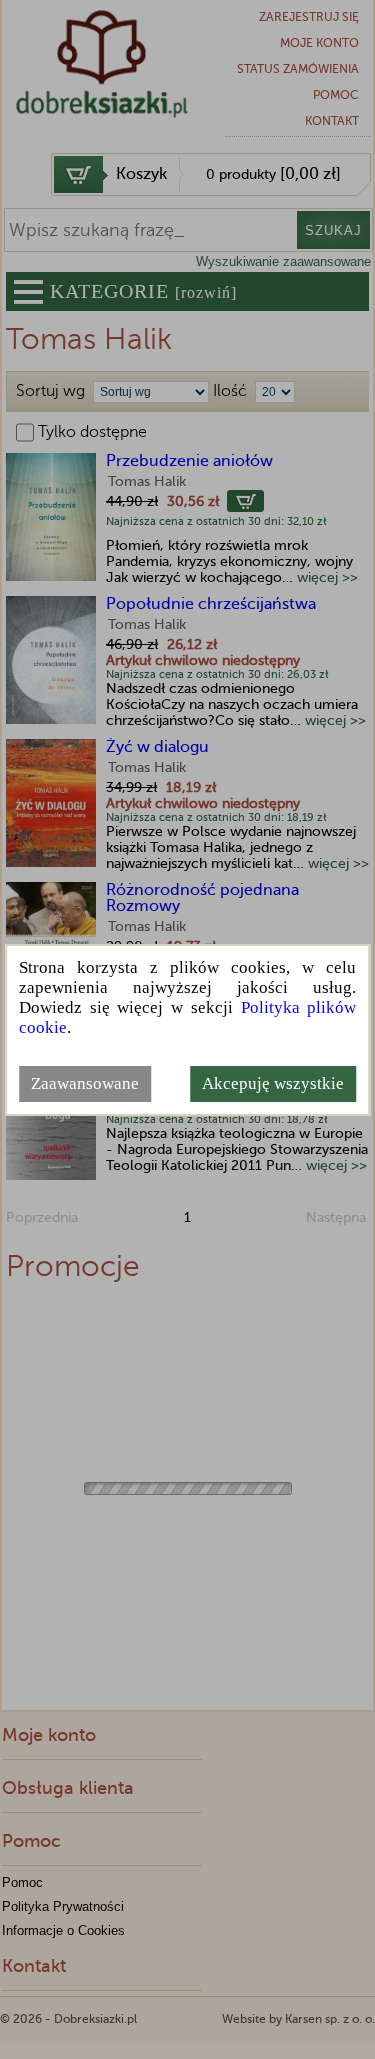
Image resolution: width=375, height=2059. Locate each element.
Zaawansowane (85, 1083)
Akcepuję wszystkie (273, 1083)
